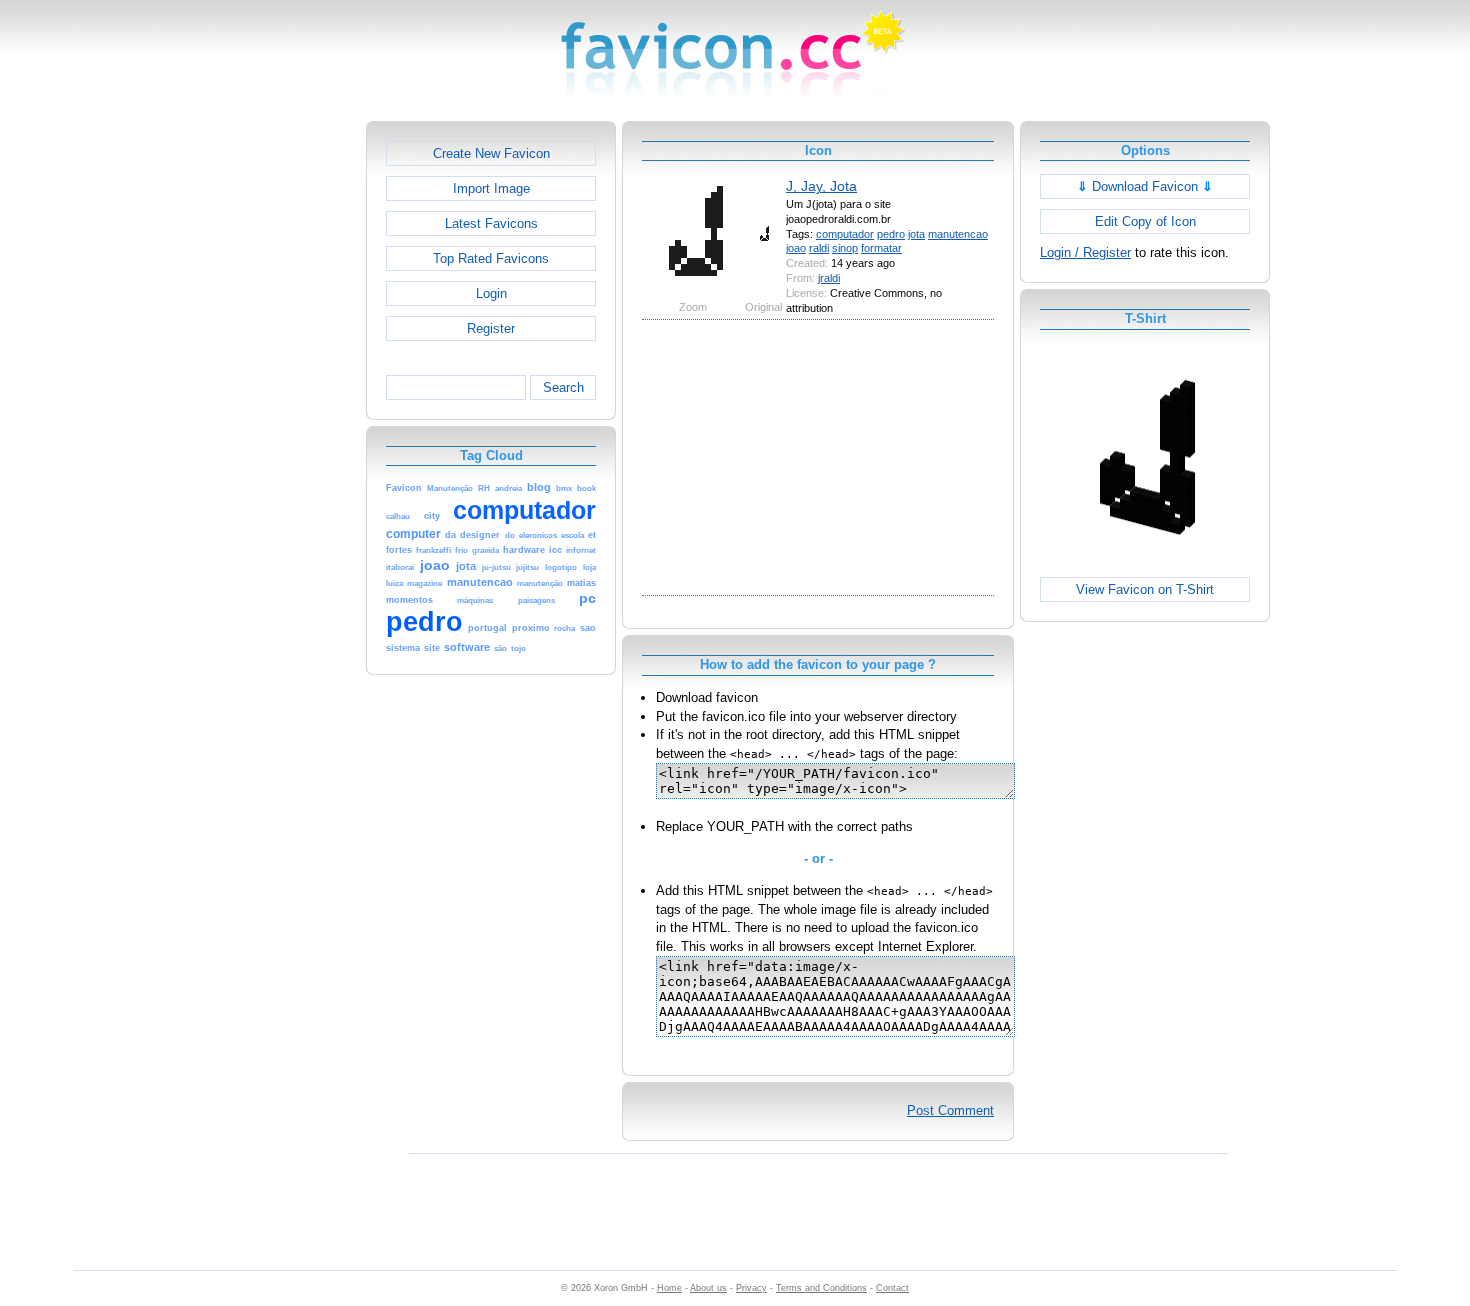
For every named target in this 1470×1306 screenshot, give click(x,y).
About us (708, 1288)
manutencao (958, 234)
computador (845, 234)
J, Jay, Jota (821, 186)
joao (796, 248)
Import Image (491, 188)
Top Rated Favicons (491, 258)
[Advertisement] (280, 421)
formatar (881, 248)
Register (491, 328)
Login (491, 293)
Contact (892, 1288)
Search (563, 387)
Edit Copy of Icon (1145, 221)
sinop (845, 248)
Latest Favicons (491, 223)
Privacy (751, 1288)
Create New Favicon (491, 153)
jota (916, 234)
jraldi (829, 278)
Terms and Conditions (821, 1288)
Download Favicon (1145, 186)
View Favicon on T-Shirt (1145, 589)
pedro (891, 234)
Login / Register (1085, 252)
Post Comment (950, 1110)
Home (669, 1288)
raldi (819, 248)
